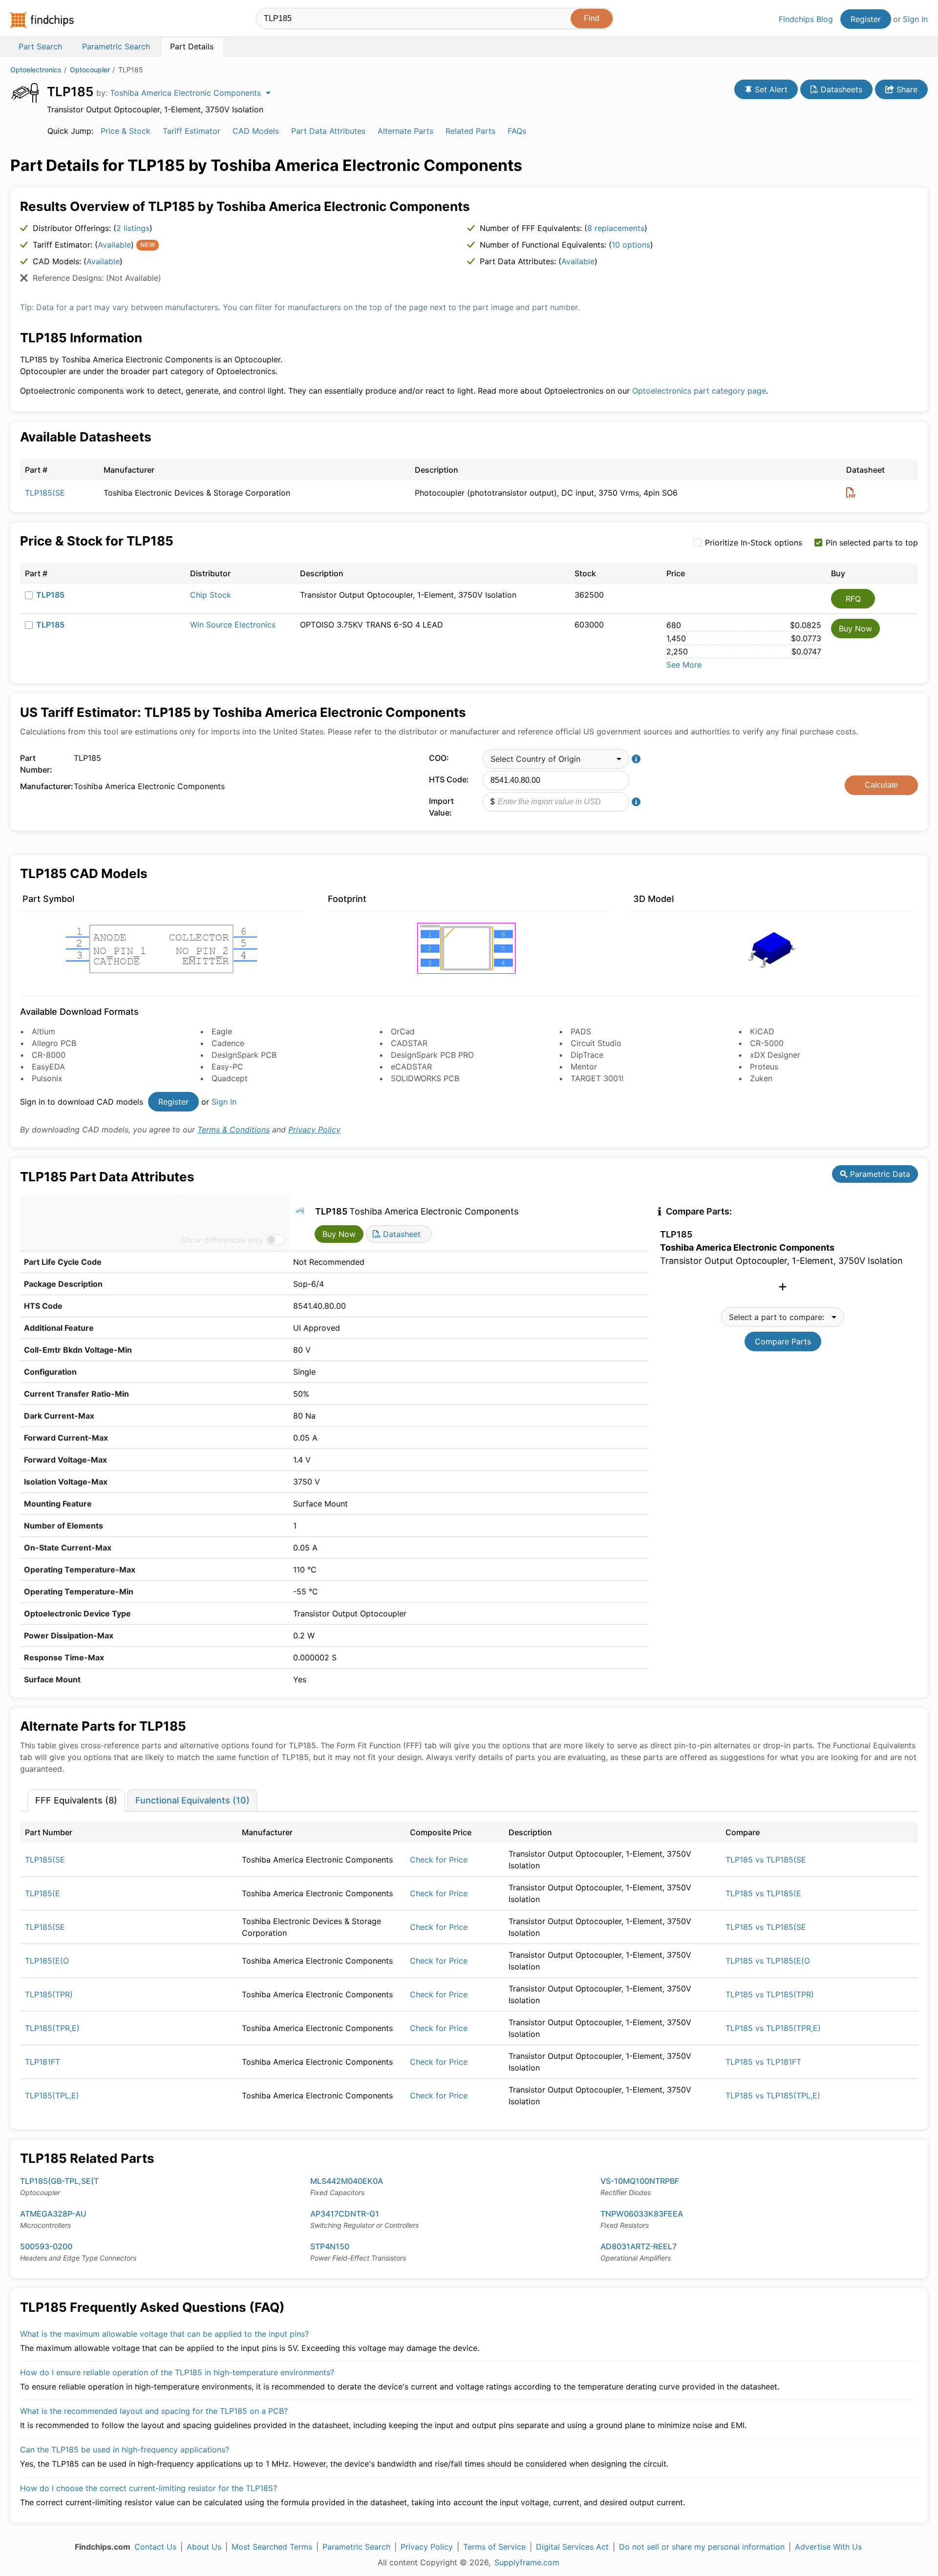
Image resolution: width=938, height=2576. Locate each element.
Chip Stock (211, 595)
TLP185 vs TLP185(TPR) (770, 1994)
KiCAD (762, 1031)
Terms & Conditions (234, 1130)
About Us (204, 2547)
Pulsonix (47, 1078)
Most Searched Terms (272, 2547)
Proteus (764, 1067)
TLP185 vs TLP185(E (763, 1893)
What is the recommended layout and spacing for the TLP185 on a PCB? (154, 2411)
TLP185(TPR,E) (52, 2028)
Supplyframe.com (527, 2562)
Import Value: (441, 807)
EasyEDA (48, 1067)
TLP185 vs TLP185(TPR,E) (773, 2028)
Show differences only (222, 1240)
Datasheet (401, 1234)
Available (114, 245)
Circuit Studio (596, 1043)
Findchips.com (42, 20)
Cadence (228, 1043)
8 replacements (616, 228)
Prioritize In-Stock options (754, 543)
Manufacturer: (44, 786)
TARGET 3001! (597, 1078)
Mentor (584, 1067)
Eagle (222, 1031)
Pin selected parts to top (872, 543)
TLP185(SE (45, 493)
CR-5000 (767, 1043)
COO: (439, 758)
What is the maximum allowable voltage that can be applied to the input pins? (164, 2334)
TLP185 (50, 595)
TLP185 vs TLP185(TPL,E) (773, 2095)
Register (866, 19)
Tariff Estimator (192, 131)
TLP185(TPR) (49, 1994)
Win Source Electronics (233, 625)
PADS (581, 1031)
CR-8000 (49, 1055)
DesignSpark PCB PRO (432, 1055)
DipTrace (587, 1055)
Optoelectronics (36, 70)
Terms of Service (494, 2547)
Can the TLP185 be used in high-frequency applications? (125, 2450)
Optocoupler (90, 70)
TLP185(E (43, 1893)
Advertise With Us (828, 2547)
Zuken (761, 1078)
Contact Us (155, 2547)
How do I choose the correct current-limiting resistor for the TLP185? (149, 2488)
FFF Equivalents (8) (76, 1800)
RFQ (853, 599)
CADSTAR (409, 1043)
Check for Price (439, 1860)
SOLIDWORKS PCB (425, 1078)
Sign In (915, 19)
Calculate (881, 785)
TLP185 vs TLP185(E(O (768, 1961)
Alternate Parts (405, 131)
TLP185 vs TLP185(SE (766, 1860)
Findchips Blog (806, 19)
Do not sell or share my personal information (702, 2547)
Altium (43, 1031)
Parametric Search (356, 2547)
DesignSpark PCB (244, 1055)
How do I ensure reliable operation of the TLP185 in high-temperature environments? (177, 2372)
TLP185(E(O (47, 1961)
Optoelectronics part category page (699, 391)
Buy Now (855, 628)
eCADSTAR (411, 1067)
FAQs (517, 131)
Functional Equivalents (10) (192, 1800)
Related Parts (470, 131)
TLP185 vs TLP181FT (763, 2062)
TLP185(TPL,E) (52, 2095)
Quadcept (230, 1078)
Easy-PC (227, 1067)
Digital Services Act (572, 2547)
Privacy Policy (314, 1130)
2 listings (133, 228)
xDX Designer (775, 1055)
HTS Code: (449, 779)
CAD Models (256, 131)
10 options (631, 245)
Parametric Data (879, 1174)
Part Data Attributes (328, 131)
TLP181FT (43, 2062)
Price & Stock (126, 131)
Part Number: (36, 764)
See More (684, 665)
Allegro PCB (54, 1043)
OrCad (403, 1031)
